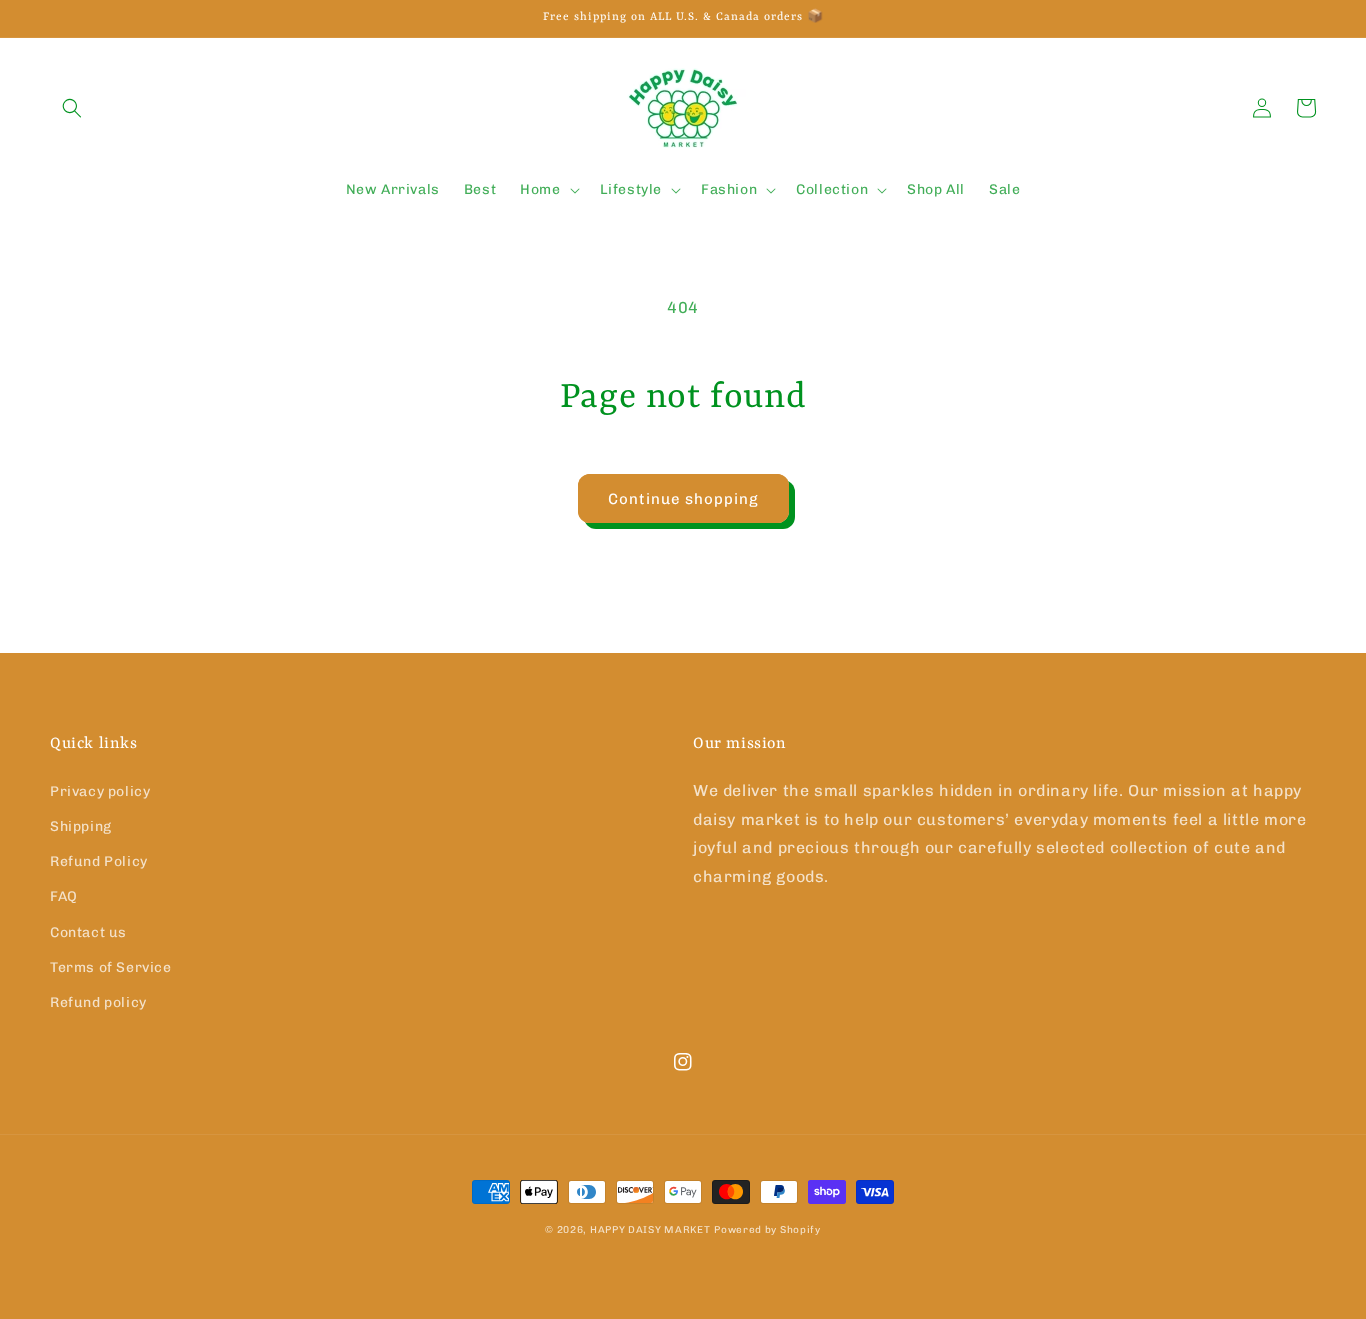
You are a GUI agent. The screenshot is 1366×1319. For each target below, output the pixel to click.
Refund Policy (99, 861)
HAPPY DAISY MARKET (650, 1230)
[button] (72, 108)
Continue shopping (683, 499)
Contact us (88, 932)
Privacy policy (100, 791)
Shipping (81, 826)
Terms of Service (111, 967)
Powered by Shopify (767, 1230)
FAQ (64, 896)
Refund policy (98, 1002)
